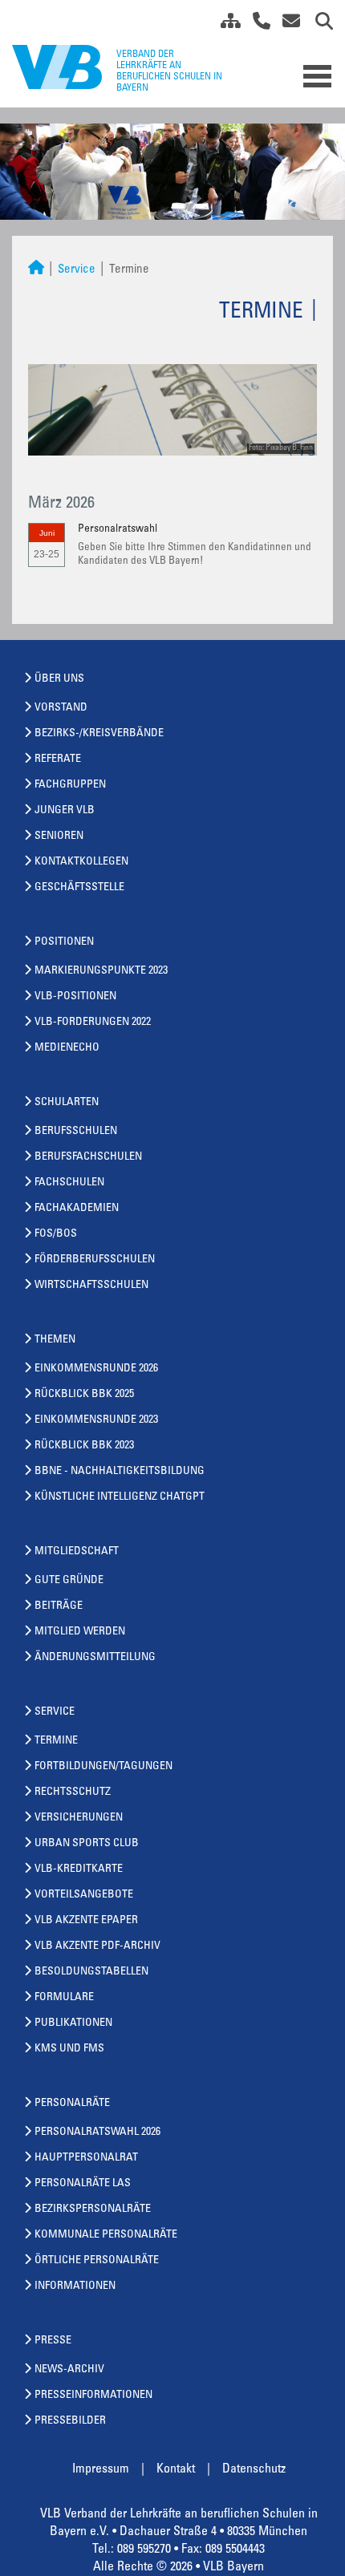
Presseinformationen (93, 2396)
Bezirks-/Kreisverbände (99, 734)
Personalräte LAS (83, 2184)
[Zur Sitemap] (225, 24)
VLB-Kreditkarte (79, 1869)
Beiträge (59, 1606)
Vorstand (61, 708)
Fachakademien (77, 1209)
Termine (56, 1741)
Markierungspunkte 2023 (101, 971)
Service (77, 270)
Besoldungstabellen (91, 1972)
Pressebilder (70, 2421)
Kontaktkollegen (81, 862)
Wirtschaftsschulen (91, 1286)
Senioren (59, 836)
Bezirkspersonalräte (93, 2209)
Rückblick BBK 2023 (84, 1446)
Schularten (67, 1103)
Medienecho (67, 1048)
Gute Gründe (69, 1581)
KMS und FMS (69, 2049)
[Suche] (318, 24)
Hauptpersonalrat (86, 2158)
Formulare (64, 1998)
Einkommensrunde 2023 (96, 1420)
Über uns (59, 679)
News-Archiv (69, 2370)
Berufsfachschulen (88, 1157)
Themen (55, 1340)
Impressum (101, 2469)
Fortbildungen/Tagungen (103, 1767)
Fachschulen (69, 1183)
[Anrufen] (256, 24)
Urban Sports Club (87, 1844)
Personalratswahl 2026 (97, 2132)
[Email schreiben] (287, 24)
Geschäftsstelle (79, 888)
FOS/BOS (56, 1234)
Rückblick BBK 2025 (84, 1395)
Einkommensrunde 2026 (96, 1369)
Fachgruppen (70, 785)
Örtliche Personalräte (97, 2261)
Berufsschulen (76, 1132)
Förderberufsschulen (95, 1260)
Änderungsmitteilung (95, 1658)
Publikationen (73, 2023)
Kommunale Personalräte (106, 2235)
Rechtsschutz (73, 1792)
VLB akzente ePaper (86, 1921)
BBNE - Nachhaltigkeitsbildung (120, 1472)
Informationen (75, 2286)
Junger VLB (65, 811)
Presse (53, 2341)
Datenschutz (254, 2469)
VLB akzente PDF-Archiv (97, 1946)
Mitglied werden (80, 1632)
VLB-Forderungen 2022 (93, 1023)
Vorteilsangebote (84, 1895)
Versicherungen (79, 1818)
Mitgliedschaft (77, 1552)
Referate (58, 759)
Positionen (64, 942)
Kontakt (176, 2469)
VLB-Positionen (75, 997)
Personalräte (72, 2104)
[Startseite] (36, 270)
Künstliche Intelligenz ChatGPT (120, 1497)
